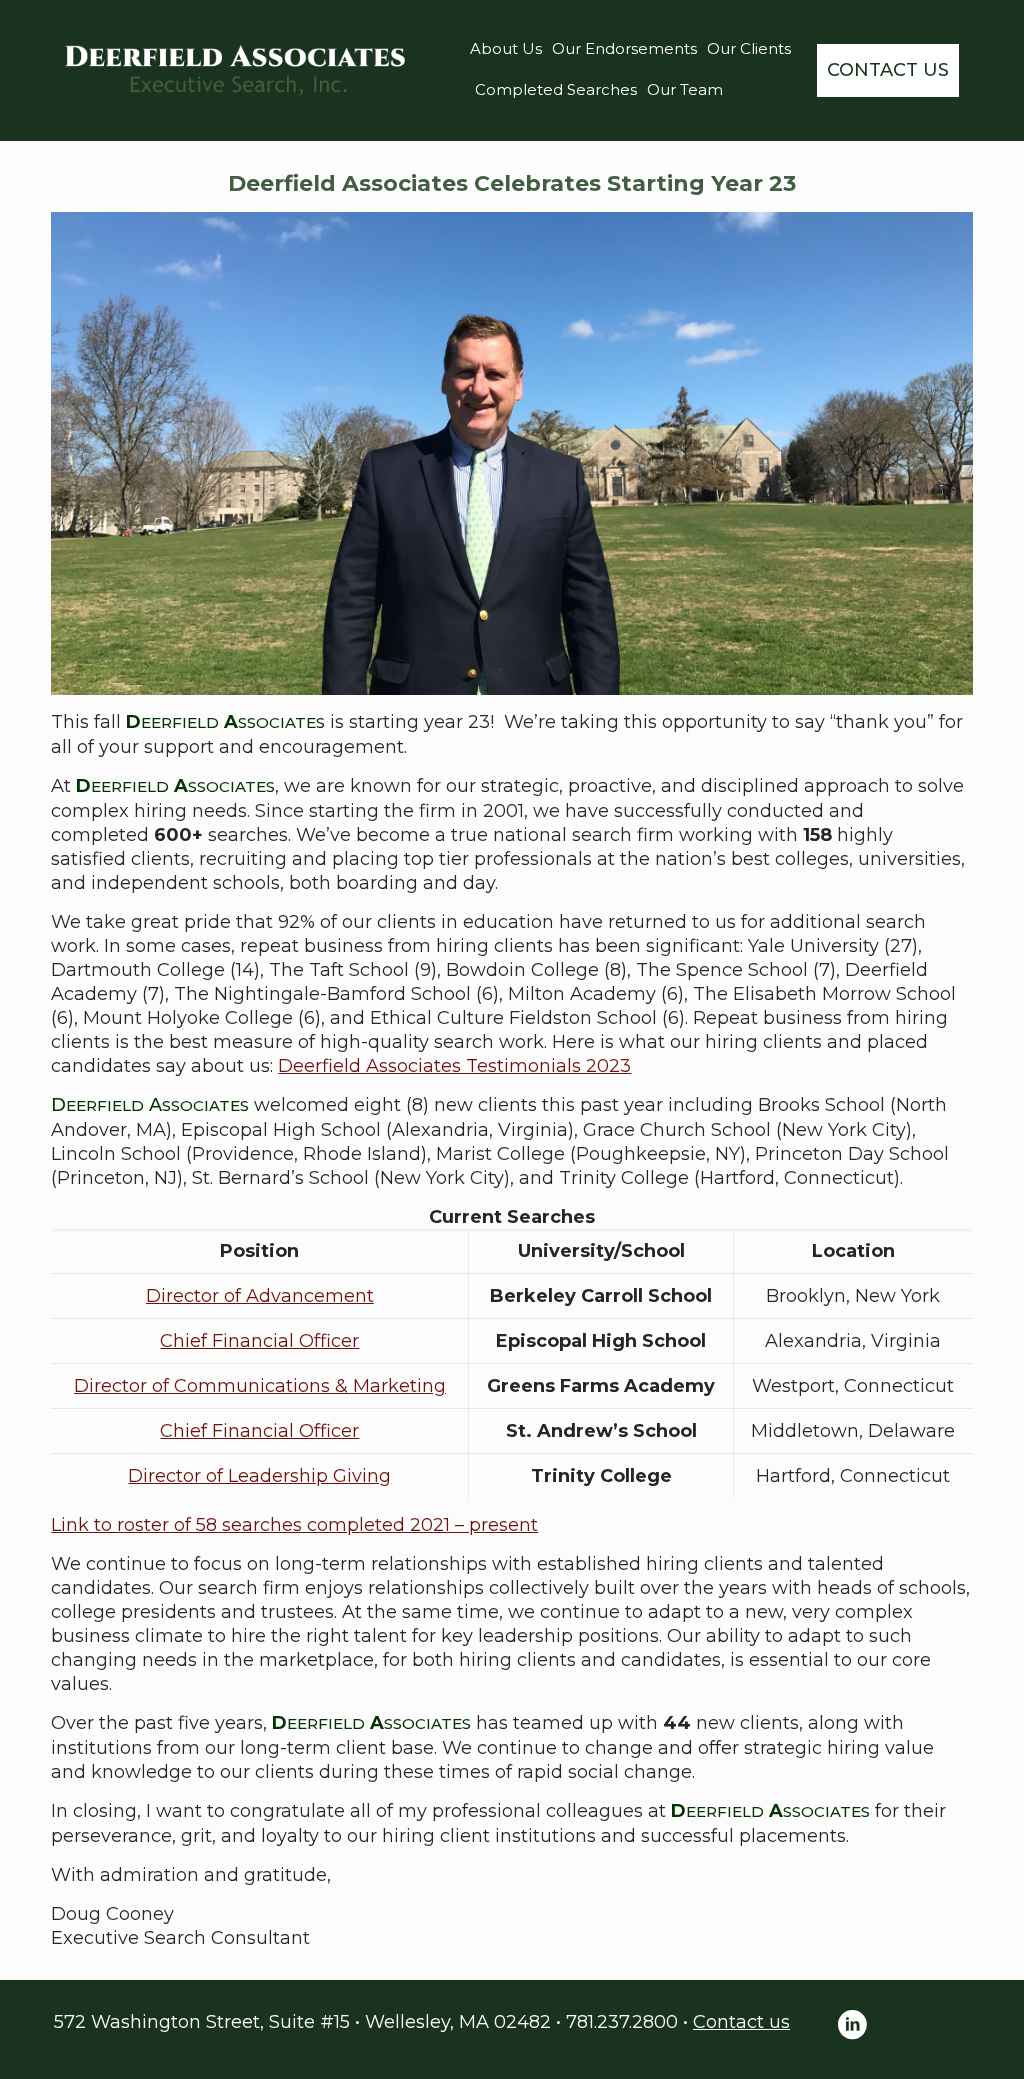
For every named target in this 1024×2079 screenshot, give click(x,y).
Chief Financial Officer (259, 1341)
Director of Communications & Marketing (260, 1386)
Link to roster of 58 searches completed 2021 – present (294, 1525)
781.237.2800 (622, 2022)
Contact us (741, 2022)
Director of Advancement (260, 1296)
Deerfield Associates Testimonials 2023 (454, 1066)
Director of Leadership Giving (259, 1476)
